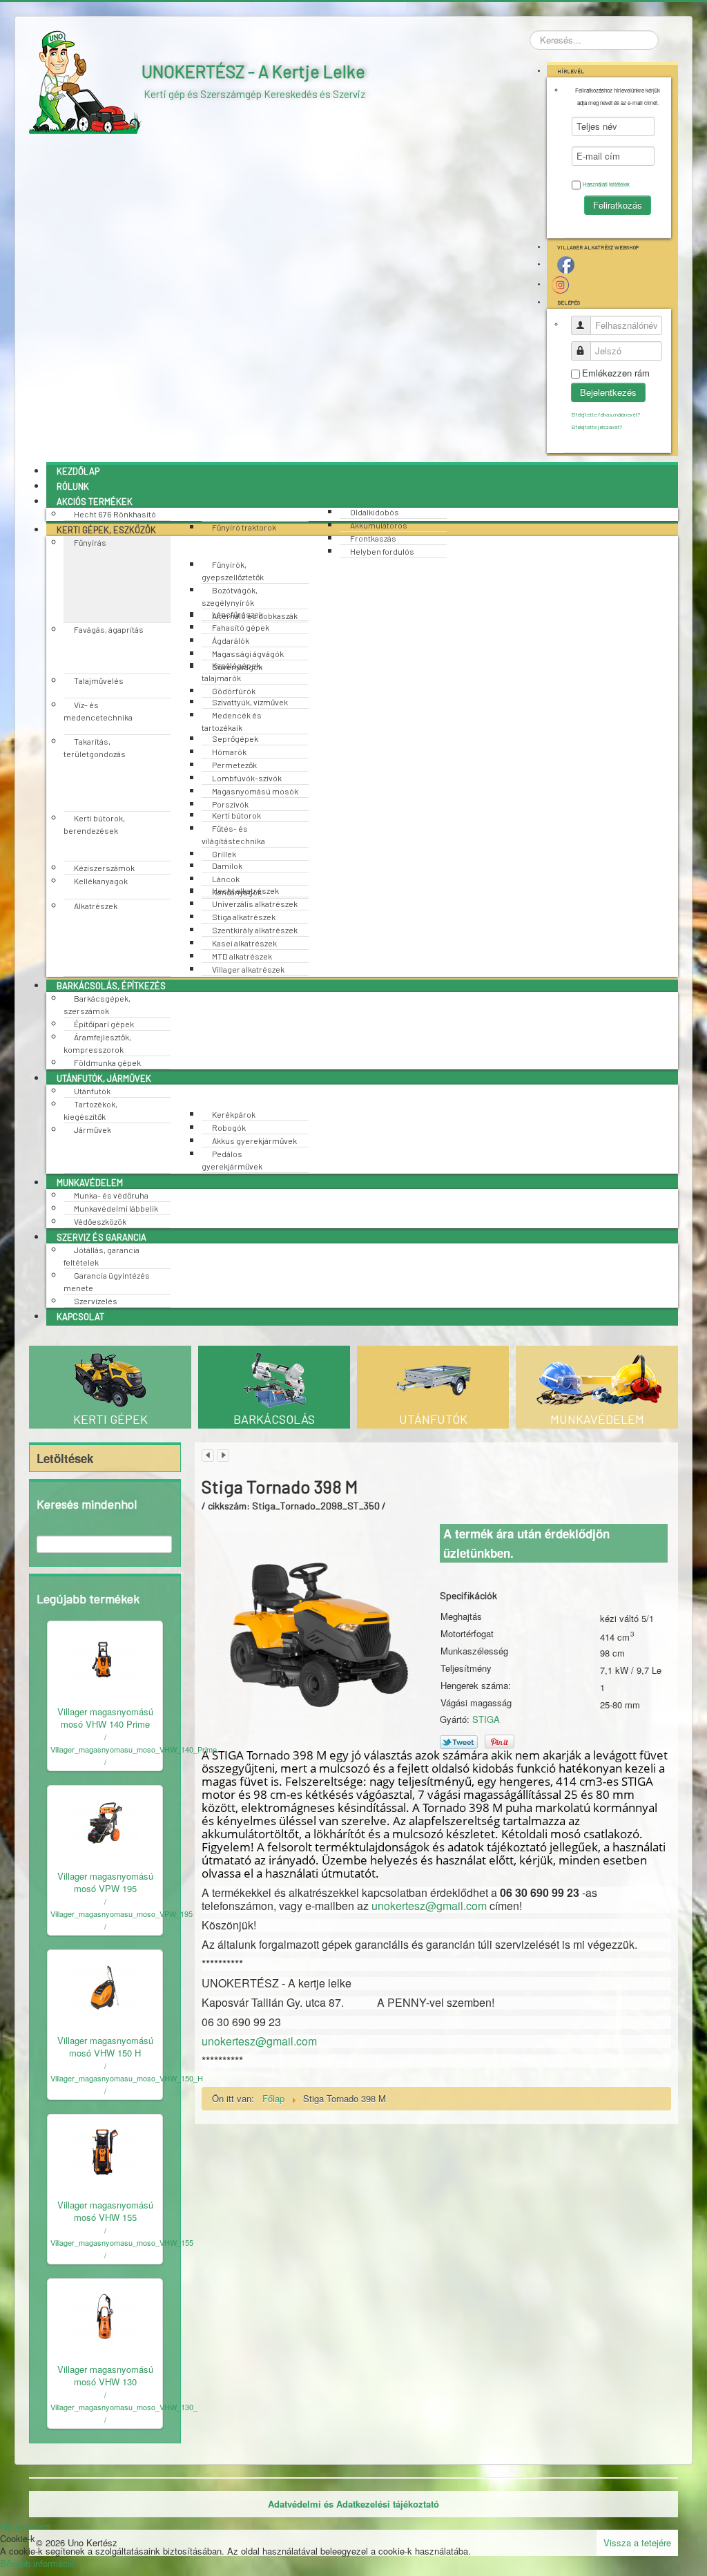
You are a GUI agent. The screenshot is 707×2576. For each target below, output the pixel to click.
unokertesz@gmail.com (429, 1906)
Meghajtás (461, 1616)
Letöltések (65, 1458)
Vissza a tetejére (637, 2542)
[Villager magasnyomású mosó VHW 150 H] (105, 1986)
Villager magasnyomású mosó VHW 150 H (105, 2047)
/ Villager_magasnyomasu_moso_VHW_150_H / (127, 2078)
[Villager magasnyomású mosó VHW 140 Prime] (105, 1657)
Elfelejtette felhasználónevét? (606, 414)
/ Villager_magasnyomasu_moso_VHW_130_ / (124, 2407)
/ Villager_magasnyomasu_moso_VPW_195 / (122, 1914)
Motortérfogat (467, 1634)
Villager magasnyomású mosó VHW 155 (105, 2211)
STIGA (486, 1719)
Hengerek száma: (476, 1686)
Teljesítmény (466, 1668)
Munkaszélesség (474, 1651)
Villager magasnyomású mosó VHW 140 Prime (105, 1718)
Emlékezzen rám (616, 373)
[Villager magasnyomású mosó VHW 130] (105, 2315)
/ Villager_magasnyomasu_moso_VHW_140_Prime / (134, 1749)
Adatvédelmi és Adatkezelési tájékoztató (353, 2504)
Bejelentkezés (608, 392)
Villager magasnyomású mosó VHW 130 (105, 2375)
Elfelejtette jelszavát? (597, 427)
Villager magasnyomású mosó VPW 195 (105, 1882)
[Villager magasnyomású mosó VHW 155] (105, 2150)
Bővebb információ (37, 2563)
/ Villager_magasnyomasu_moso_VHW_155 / (122, 2242)
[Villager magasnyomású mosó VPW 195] (105, 1821)
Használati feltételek (606, 184)
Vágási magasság (476, 1703)
